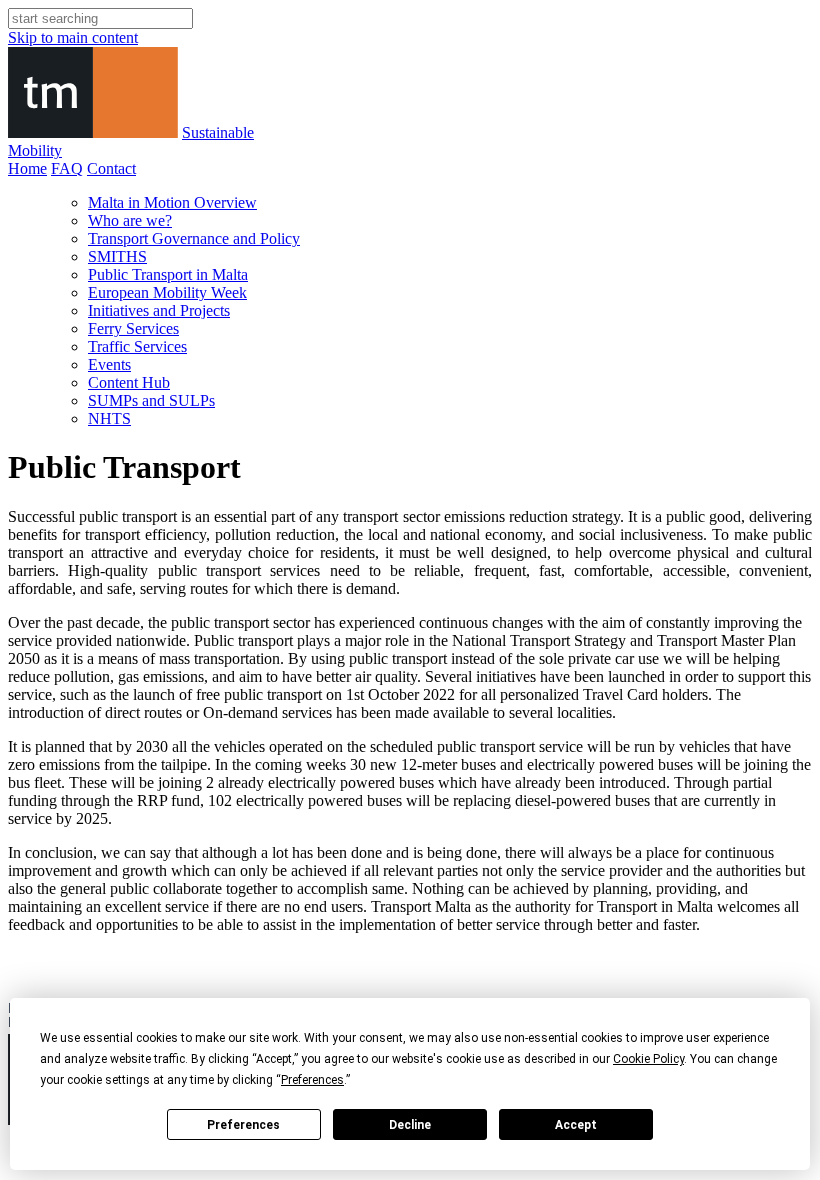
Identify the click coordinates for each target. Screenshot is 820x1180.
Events (109, 364)
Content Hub (129, 382)
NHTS (109, 418)
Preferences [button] (312, 1080)
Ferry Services (133, 328)
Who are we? (130, 220)
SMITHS (117, 256)
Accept (576, 1125)
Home (27, 168)
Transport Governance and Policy (194, 238)
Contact (111, 168)
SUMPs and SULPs (151, 400)
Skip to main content (73, 37)
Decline (410, 1125)
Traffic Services (137, 346)
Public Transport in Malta (168, 274)
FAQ (67, 168)
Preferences (243, 1125)
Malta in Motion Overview (172, 202)
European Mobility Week (167, 292)
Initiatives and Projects (159, 310)
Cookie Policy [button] (648, 1059)
